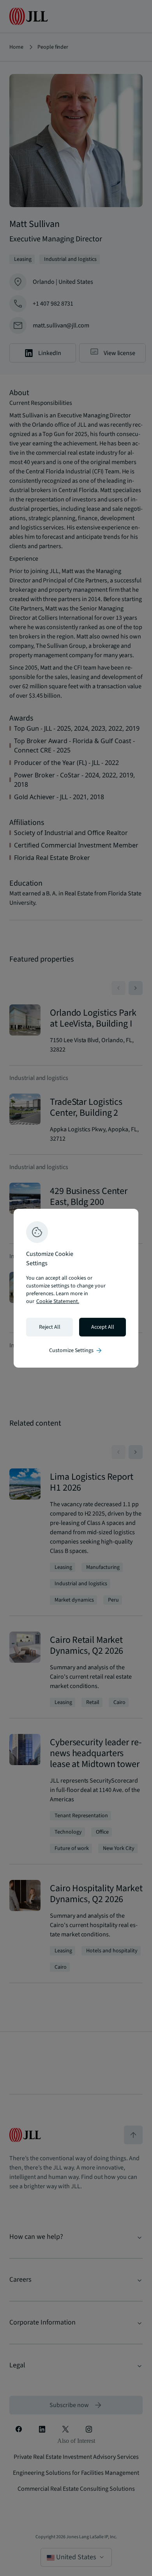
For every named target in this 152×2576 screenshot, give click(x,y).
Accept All (103, 1327)
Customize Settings (76, 1350)
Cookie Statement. (58, 1301)
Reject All (50, 1327)
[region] (76, 1288)
